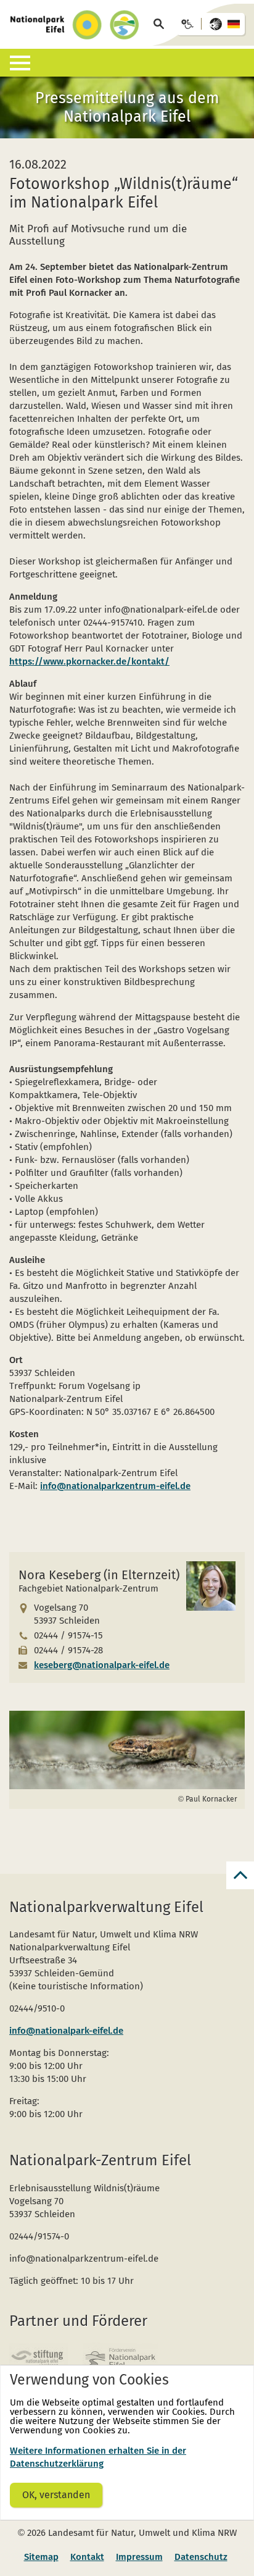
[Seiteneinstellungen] (211, 24)
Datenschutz (201, 2557)
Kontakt (87, 2557)
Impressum (139, 2557)
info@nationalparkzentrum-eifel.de (115, 1486)
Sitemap (41, 2557)
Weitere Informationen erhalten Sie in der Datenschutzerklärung (98, 2457)
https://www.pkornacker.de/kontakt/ (89, 661)
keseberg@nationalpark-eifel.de (102, 1665)
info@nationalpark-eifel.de (66, 2031)
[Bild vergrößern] (127, 1750)
